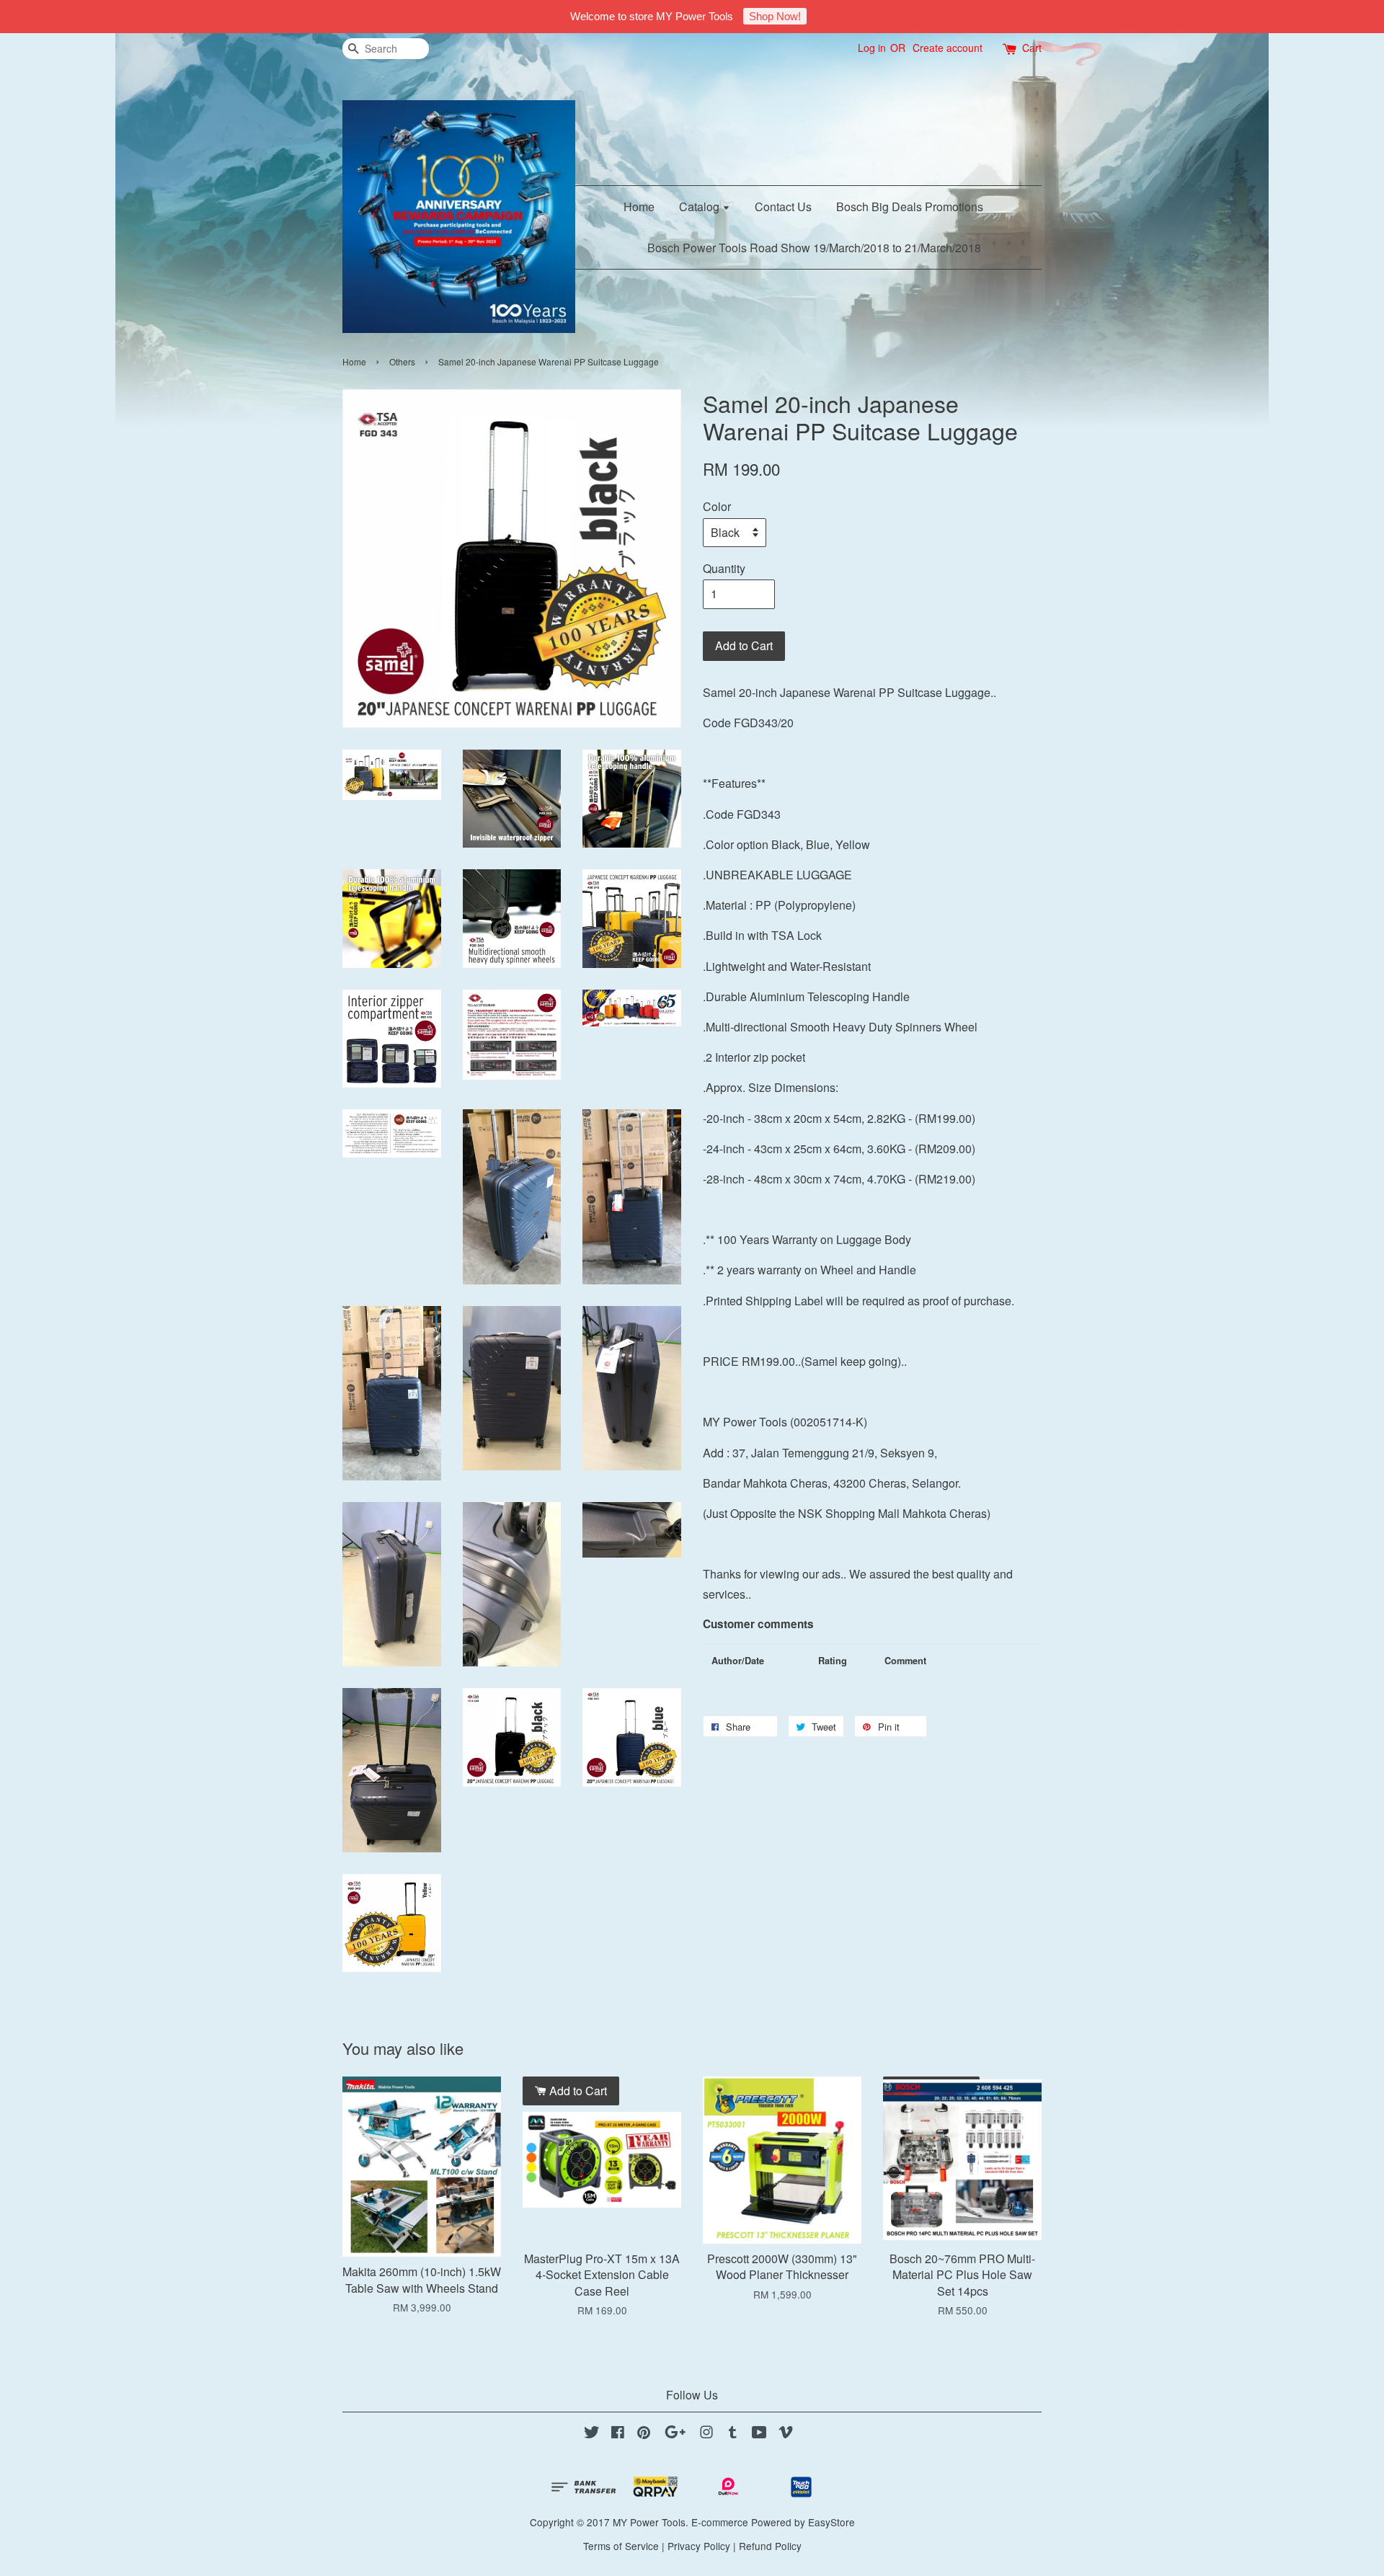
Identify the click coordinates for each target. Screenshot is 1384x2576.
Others (402, 361)
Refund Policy (770, 2546)
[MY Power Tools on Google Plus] (675, 2434)
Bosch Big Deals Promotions (910, 206)
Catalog (701, 206)
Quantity (724, 568)
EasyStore (831, 2522)
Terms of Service (621, 2546)
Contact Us (783, 206)
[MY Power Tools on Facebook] (618, 2434)
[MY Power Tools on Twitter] (592, 2434)
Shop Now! (775, 16)
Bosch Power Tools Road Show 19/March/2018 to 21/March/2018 (814, 248)
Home (639, 206)
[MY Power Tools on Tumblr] (733, 2434)
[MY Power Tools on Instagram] (706, 2434)
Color (717, 506)
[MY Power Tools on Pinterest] (644, 2434)
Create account (948, 48)
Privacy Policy (699, 2546)
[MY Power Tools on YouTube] (759, 2434)
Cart (1032, 48)
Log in (872, 48)
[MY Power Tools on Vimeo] (786, 2434)
